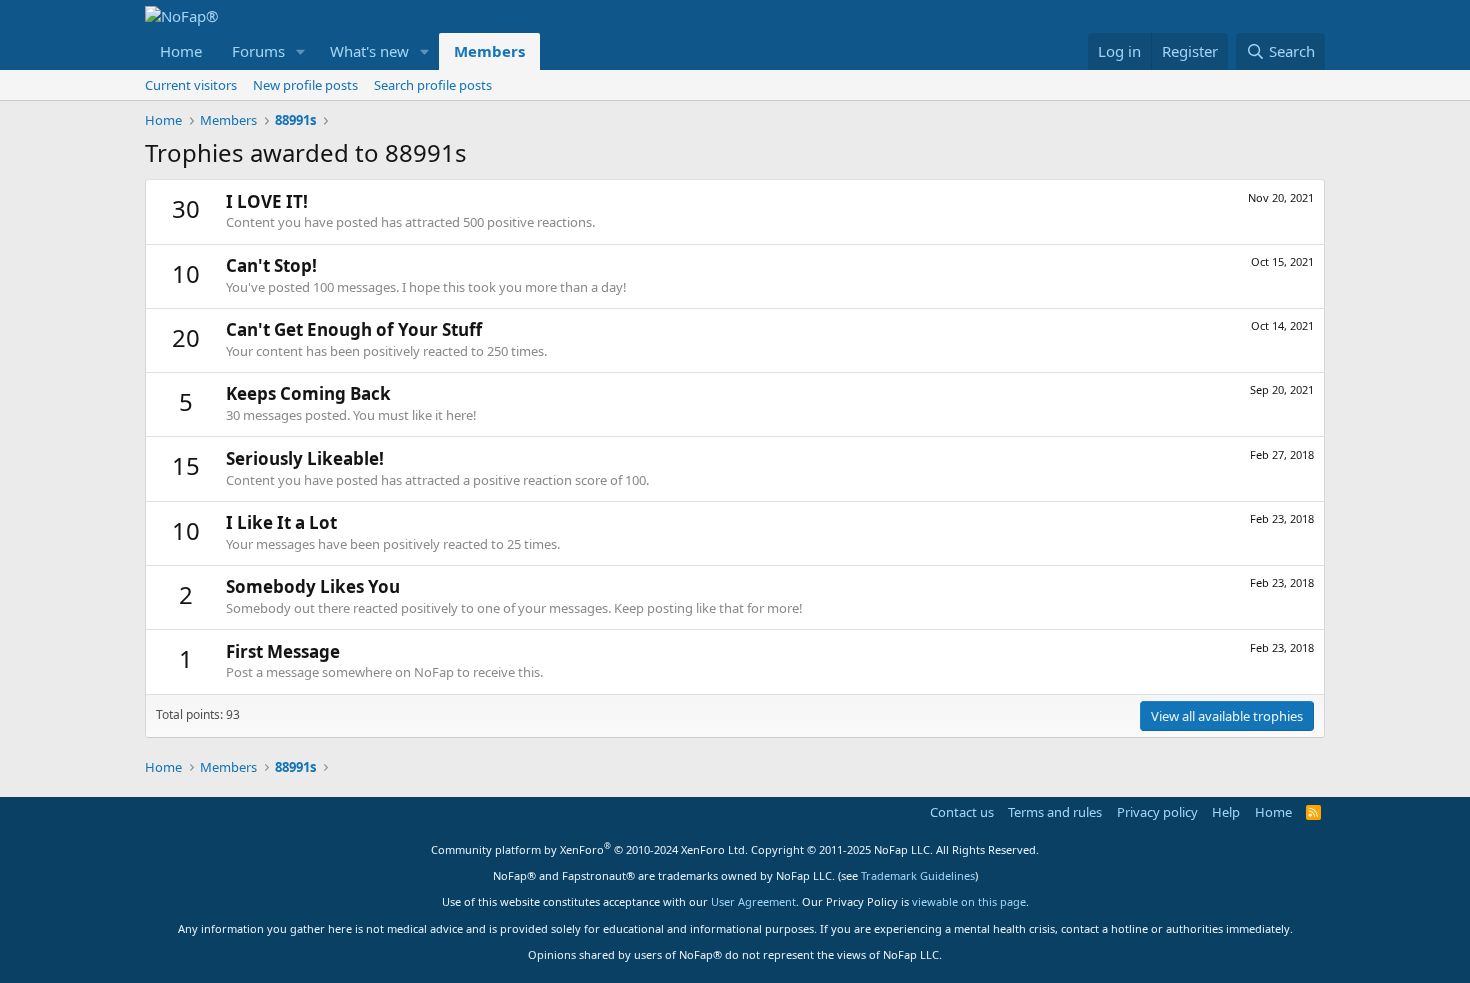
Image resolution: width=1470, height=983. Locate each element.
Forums (258, 51)
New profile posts (305, 85)
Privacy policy (1157, 812)
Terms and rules (1055, 812)
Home (181, 51)
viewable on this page (969, 901)
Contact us (962, 812)
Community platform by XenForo (589, 849)
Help (1226, 812)
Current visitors (191, 85)
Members (489, 51)
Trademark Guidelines (918, 875)
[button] (301, 51)
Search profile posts (433, 85)
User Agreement (753, 901)
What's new (369, 51)
